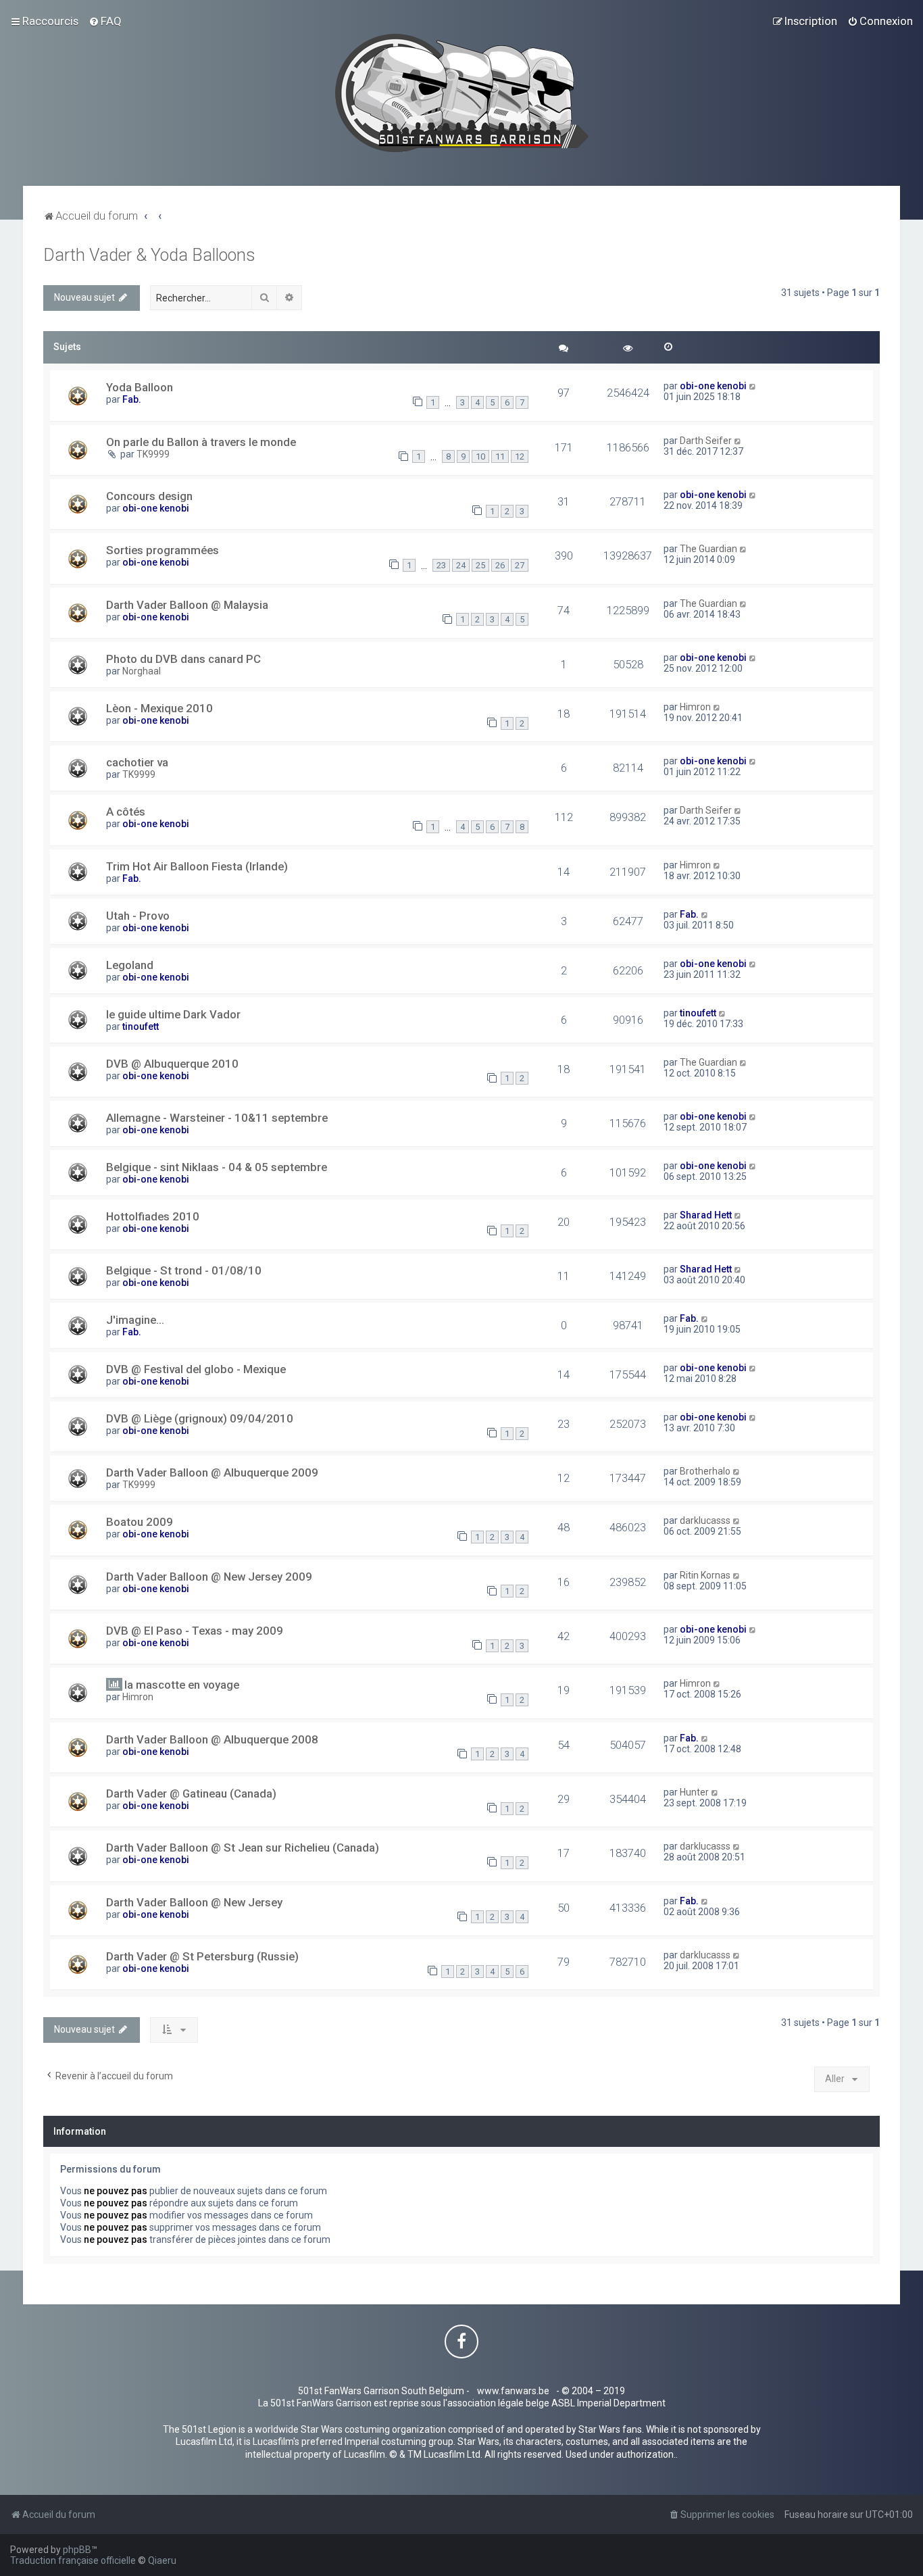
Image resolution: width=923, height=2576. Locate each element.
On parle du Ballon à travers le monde (201, 442)
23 (441, 565)
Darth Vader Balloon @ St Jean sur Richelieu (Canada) (243, 1848)
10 (480, 456)
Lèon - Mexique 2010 (159, 708)
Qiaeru (162, 2560)
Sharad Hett (706, 1215)
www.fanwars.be (513, 2391)
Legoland (130, 965)
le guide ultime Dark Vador (173, 1014)
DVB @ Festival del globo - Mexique (196, 1369)
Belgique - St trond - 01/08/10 (184, 1270)
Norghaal (142, 671)
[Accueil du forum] (462, 93)
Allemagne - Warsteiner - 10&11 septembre (217, 1118)
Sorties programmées (163, 550)
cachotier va (137, 762)
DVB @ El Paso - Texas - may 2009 (195, 1631)
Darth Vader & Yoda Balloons (149, 255)
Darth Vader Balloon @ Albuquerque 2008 (212, 1739)
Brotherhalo (705, 1471)
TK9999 (153, 454)
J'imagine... (135, 1320)
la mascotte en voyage (182, 1685)
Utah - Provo (138, 916)
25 (480, 565)
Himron (695, 707)
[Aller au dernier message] (753, 386)
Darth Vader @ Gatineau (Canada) (191, 1793)
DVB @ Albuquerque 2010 (172, 1064)
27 (520, 565)
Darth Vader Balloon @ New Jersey (194, 1902)
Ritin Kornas (705, 1575)
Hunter (694, 1792)
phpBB (77, 2550)
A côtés (126, 812)
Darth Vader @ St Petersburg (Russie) (202, 1956)
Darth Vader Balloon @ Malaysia (187, 605)
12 (520, 456)
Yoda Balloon (140, 387)
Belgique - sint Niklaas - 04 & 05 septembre (217, 1167)
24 (461, 565)
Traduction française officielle (73, 2560)
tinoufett (141, 1026)
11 (500, 456)
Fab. (132, 399)
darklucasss (705, 1520)
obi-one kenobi (713, 386)
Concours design (149, 496)
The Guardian (708, 549)
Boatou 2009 (140, 1522)
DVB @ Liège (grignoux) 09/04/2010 (200, 1418)
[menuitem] (105, 21)
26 (500, 565)
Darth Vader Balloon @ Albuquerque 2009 (212, 1472)
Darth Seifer (706, 441)
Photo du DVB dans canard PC (183, 659)
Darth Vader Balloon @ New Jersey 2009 (209, 1577)
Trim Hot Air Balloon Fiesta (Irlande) (197, 866)
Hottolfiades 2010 (153, 1216)
